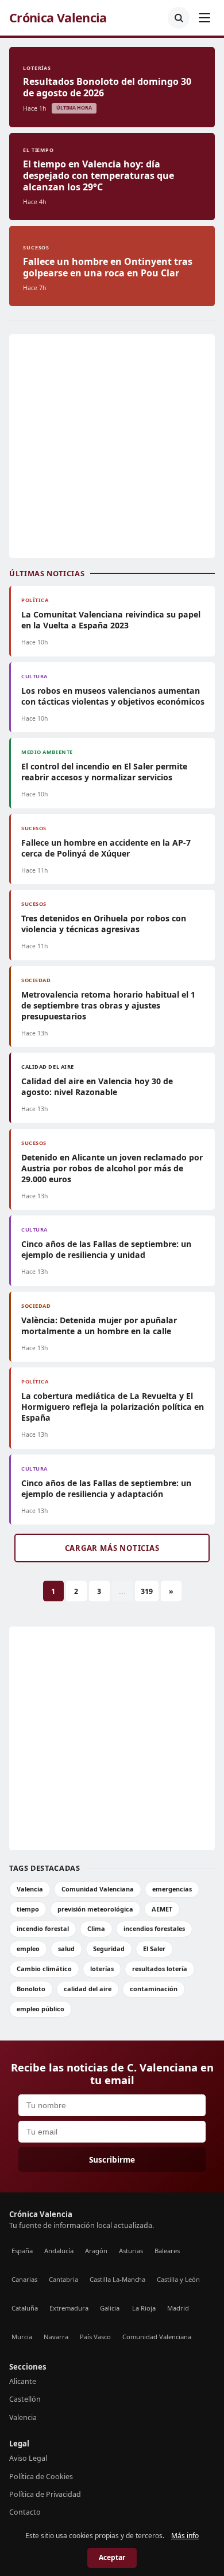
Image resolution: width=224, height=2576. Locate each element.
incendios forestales (154, 1928)
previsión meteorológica (95, 1909)
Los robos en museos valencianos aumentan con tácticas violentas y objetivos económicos (113, 696)
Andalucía (59, 2251)
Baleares (167, 2251)
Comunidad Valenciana (98, 1889)
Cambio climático (44, 1969)
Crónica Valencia (58, 18)
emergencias (172, 1889)
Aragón (96, 2251)
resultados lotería (160, 1969)
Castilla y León (178, 2279)
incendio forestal (43, 1928)
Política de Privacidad (45, 2494)
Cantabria (63, 2279)
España (22, 2251)
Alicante (23, 2381)
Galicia (110, 2308)
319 (147, 1591)
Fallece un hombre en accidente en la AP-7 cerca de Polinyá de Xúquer (106, 848)
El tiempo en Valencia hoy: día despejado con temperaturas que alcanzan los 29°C (99, 175)
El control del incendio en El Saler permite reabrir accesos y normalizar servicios (104, 772)
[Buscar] (179, 18)
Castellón (25, 2399)
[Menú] (204, 18)
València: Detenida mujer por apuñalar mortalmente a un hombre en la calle (99, 1326)
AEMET (162, 1909)
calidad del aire (88, 1989)
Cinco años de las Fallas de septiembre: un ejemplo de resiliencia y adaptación (106, 1488)
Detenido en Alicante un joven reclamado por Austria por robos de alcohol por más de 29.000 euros (112, 1168)
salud (66, 1948)
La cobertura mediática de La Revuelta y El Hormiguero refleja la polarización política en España (113, 1407)
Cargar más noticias (112, 1548)
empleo (28, 1948)
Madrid (178, 2308)
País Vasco (95, 2337)
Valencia (30, 1889)
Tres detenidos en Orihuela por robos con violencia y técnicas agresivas (104, 924)
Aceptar (112, 2557)
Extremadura (69, 2308)
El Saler (154, 1948)
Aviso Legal (28, 2458)
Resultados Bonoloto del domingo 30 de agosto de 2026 (107, 87)
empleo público (40, 2009)
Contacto (25, 2512)
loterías (102, 1969)
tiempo (28, 1909)
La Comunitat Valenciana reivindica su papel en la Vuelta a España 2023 (111, 620)
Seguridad (109, 1948)
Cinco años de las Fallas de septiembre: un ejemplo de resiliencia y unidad (106, 1249)
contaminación (154, 1989)
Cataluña (25, 2308)
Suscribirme (112, 2159)
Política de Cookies (41, 2477)
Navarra (56, 2337)
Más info (185, 2536)
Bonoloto (31, 1989)
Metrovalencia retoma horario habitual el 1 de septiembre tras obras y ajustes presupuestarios (108, 1005)
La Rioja (144, 2308)
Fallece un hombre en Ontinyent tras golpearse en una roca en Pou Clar (108, 267)
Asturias (131, 2251)
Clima (96, 1928)
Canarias (24, 2279)
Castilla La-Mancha (117, 2279)
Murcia (22, 2337)
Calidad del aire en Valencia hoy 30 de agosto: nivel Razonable (97, 1086)
